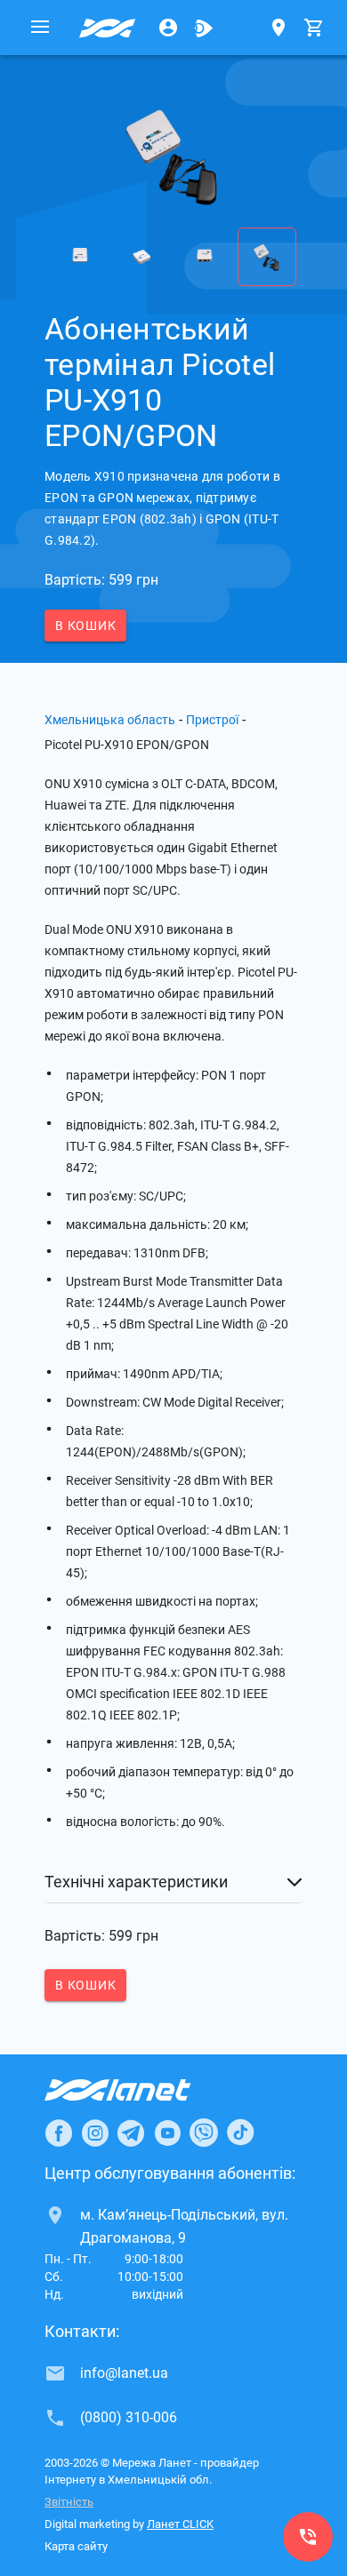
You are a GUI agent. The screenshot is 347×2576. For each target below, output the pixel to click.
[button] (173, 1882)
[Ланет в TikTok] (240, 2133)
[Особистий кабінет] (168, 28)
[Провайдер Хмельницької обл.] (108, 28)
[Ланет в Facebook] (59, 2133)
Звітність (69, 2502)
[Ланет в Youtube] (167, 2133)
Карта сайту (76, 2546)
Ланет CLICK (180, 2524)
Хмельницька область (110, 720)
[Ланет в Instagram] (95, 2133)
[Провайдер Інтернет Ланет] (138, 2090)
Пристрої (212, 720)
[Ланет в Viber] (204, 2133)
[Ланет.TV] (204, 28)
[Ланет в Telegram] (131, 2133)
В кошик (85, 626)
